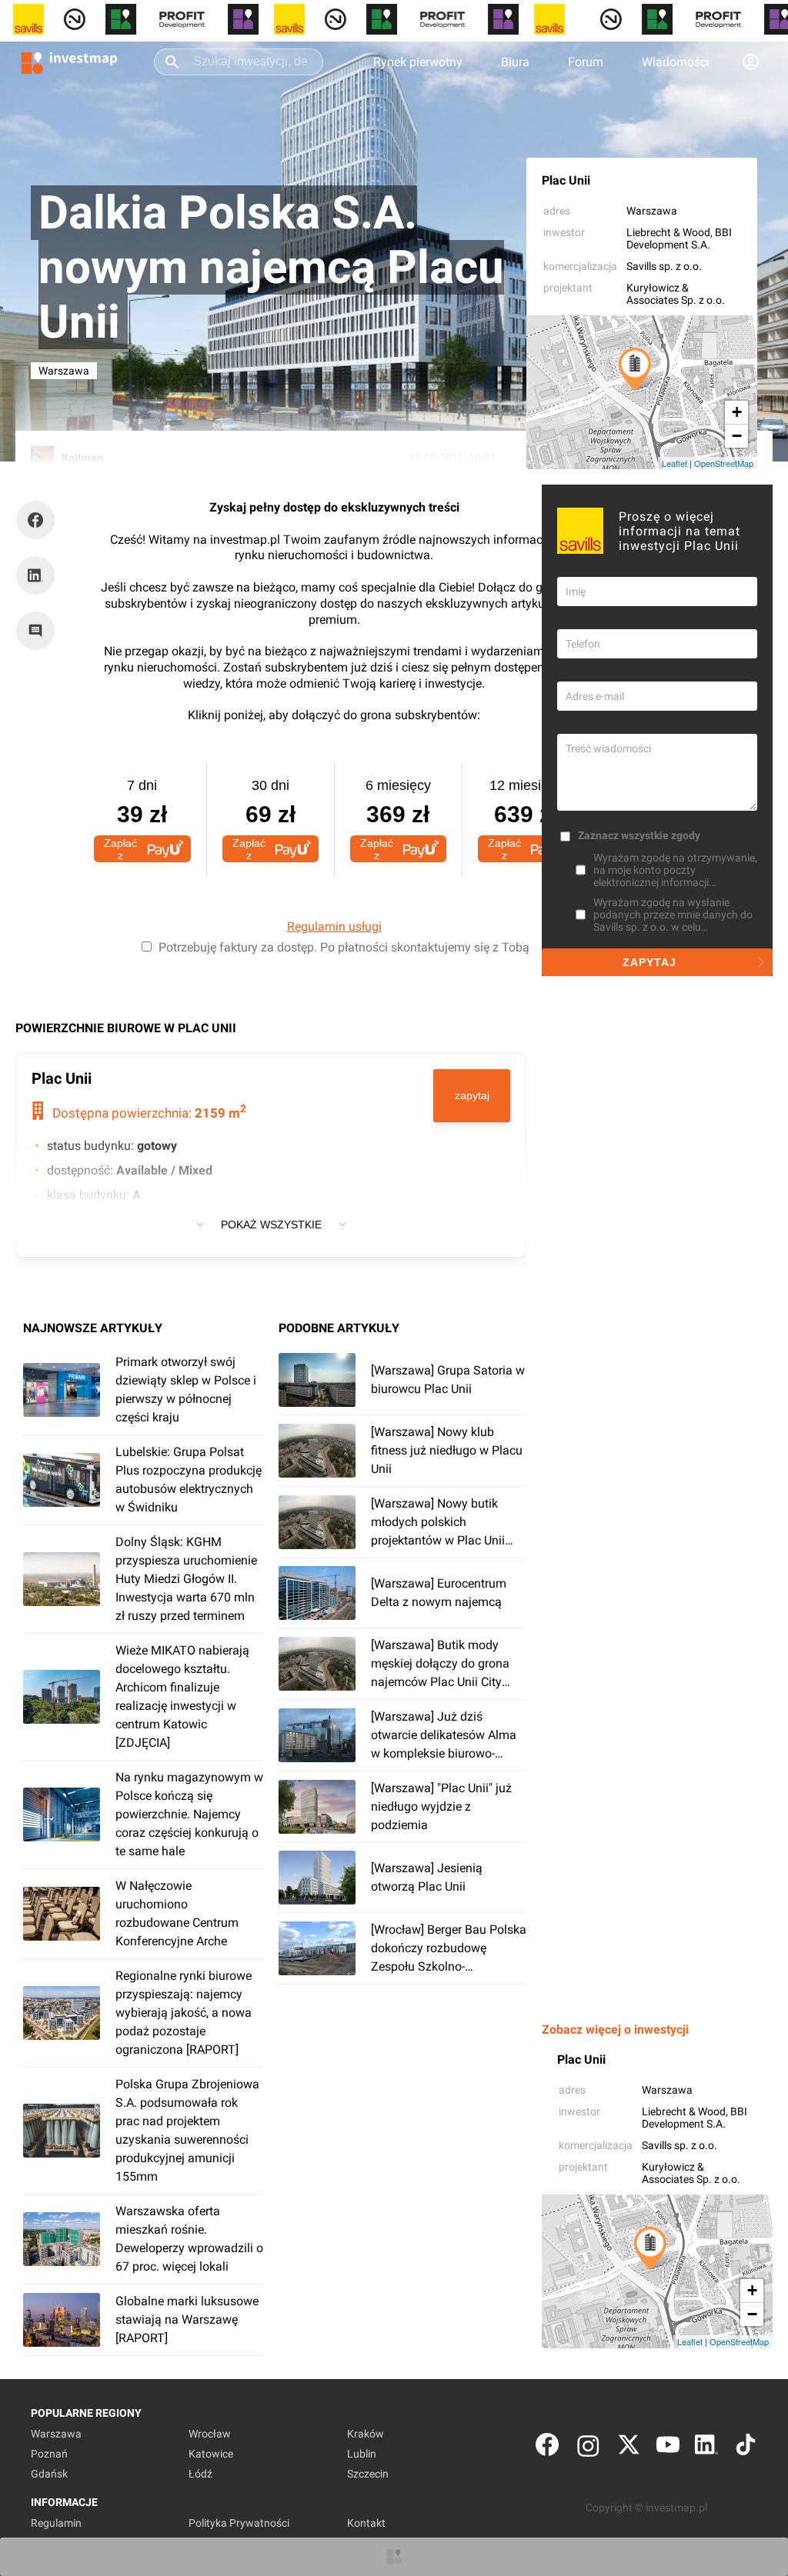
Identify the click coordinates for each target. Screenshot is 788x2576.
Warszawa (652, 211)
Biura (515, 62)
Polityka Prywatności (239, 2523)
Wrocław (210, 2434)
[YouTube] (668, 2448)
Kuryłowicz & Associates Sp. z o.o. (676, 294)
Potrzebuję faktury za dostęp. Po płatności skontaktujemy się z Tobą (344, 947)
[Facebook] (547, 2448)
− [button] (737, 436)
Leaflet (674, 463)
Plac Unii (566, 180)
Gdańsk (49, 2474)
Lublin (362, 2454)
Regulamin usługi (334, 926)
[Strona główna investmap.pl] (69, 62)
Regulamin (56, 2523)
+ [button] (737, 412)
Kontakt (366, 2523)
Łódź (200, 2474)
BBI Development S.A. (679, 238)
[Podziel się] (39, 520)
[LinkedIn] (706, 2448)
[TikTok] (746, 2448)
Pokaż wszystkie (271, 1225)
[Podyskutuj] (39, 631)
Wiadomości (676, 62)
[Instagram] (588, 2448)
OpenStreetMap (724, 463)
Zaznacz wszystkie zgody (639, 835)
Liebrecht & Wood (668, 232)
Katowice (211, 2454)
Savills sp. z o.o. (664, 266)
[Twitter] (629, 2448)
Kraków (366, 2434)
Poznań (49, 2454)
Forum (586, 62)
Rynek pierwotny (418, 62)
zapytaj (472, 1095)
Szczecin (368, 2474)
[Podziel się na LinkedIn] (35, 575)
